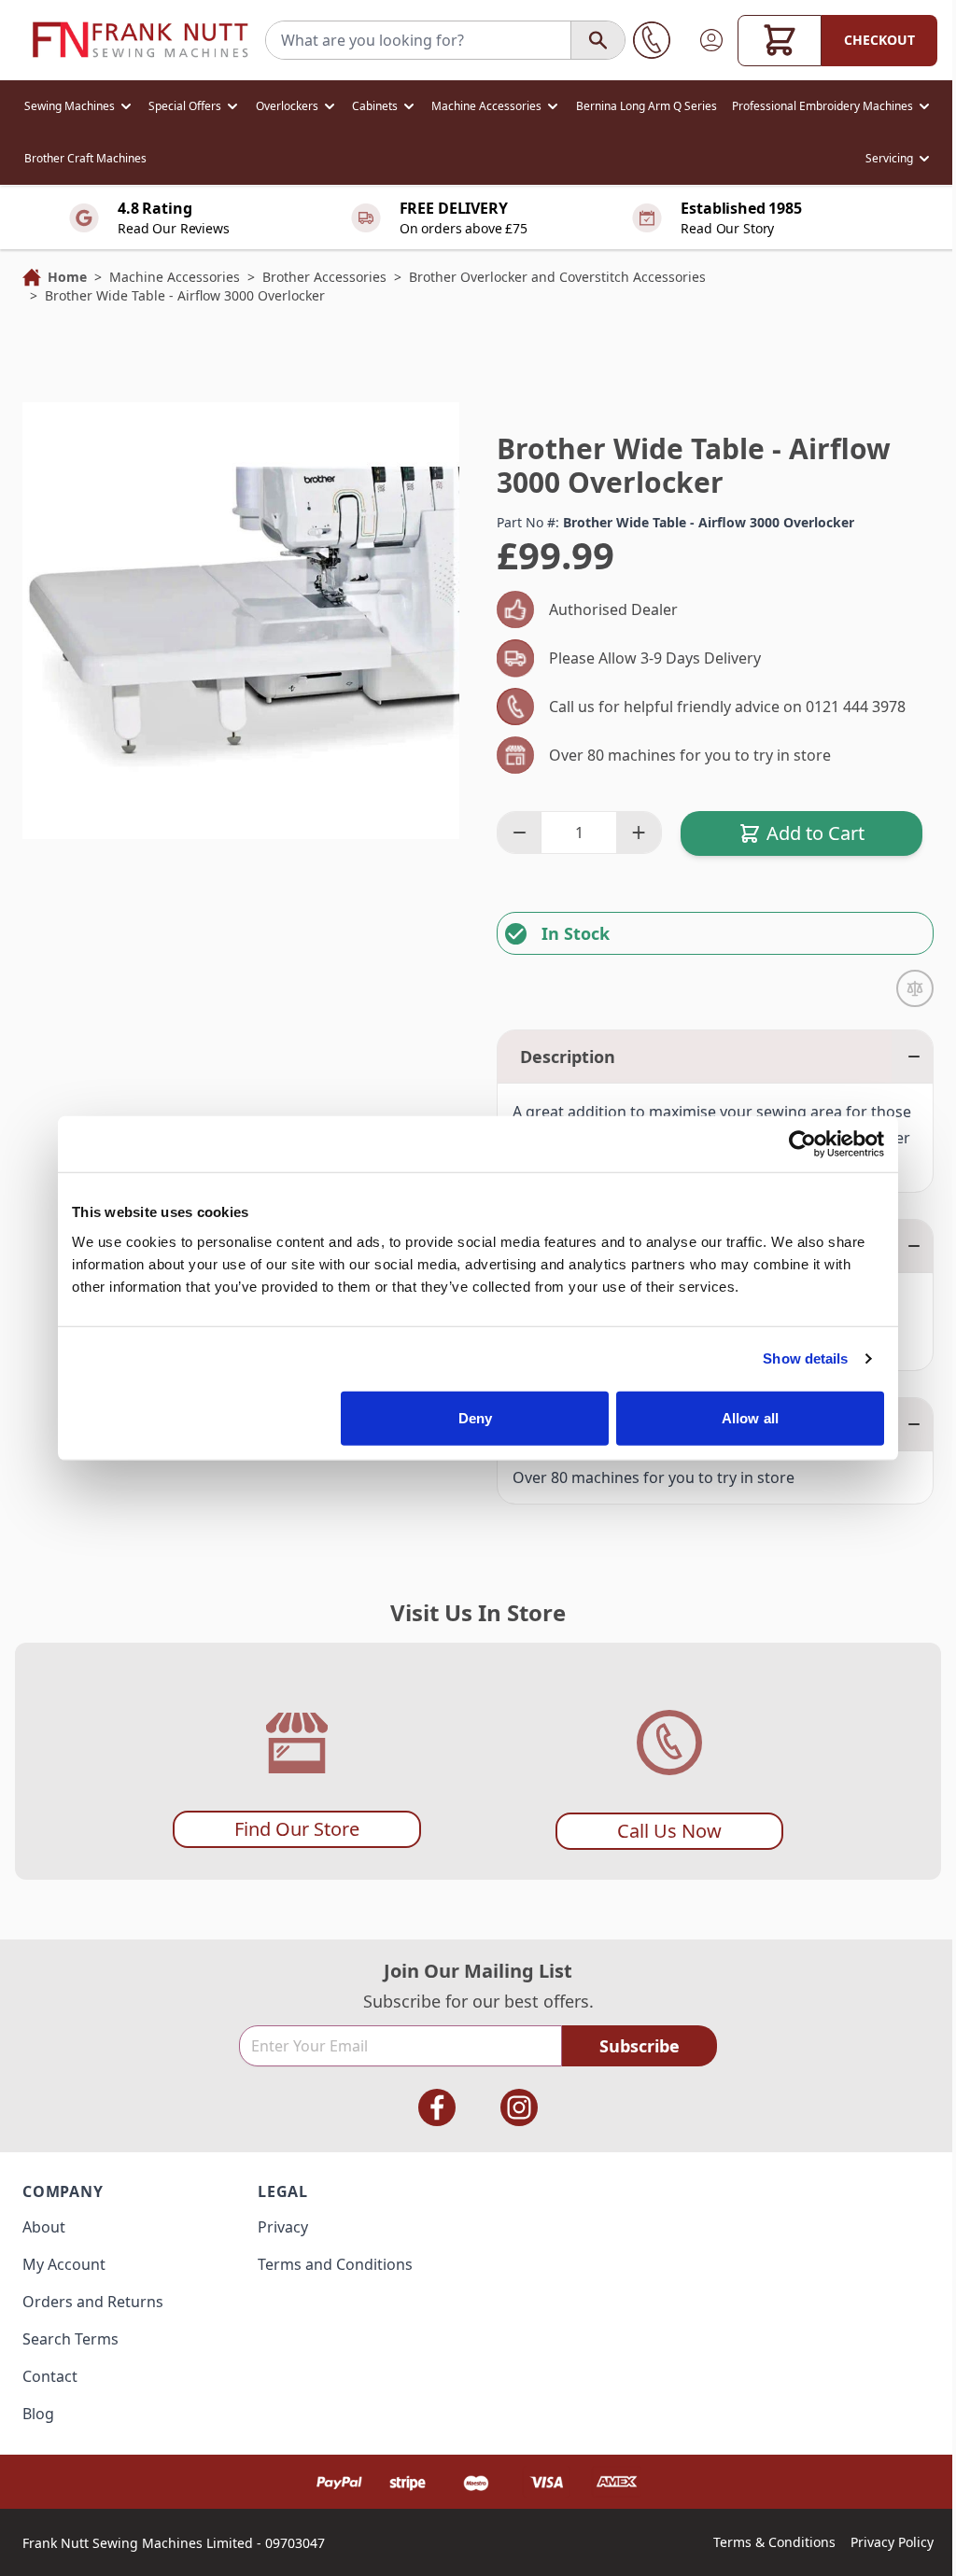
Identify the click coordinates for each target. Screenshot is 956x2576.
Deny (475, 1417)
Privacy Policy (892, 2542)
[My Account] (711, 40)
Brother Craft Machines (85, 158)
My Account (64, 2264)
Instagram (519, 2107)
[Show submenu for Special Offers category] (232, 106)
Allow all (750, 1417)
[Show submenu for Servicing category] (924, 159)
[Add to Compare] (915, 988)
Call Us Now (669, 1831)
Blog (38, 2414)
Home (67, 277)
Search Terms (70, 2339)
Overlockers (287, 106)
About (44, 2227)
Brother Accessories (324, 277)
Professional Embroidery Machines (822, 106)
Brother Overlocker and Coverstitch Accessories (557, 277)
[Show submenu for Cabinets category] (409, 106)
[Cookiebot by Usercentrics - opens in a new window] (802, 1144)
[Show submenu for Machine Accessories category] (553, 106)
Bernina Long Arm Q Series (647, 106)
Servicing (889, 158)
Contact (50, 2376)
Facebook (437, 2107)
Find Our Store (297, 1829)
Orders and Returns (93, 2302)
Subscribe (640, 2046)
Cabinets (375, 106)
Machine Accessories (486, 106)
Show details (805, 1358)
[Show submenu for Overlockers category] (330, 106)
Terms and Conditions (335, 2264)
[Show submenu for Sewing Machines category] (126, 106)
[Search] (597, 40)
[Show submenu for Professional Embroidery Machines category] (924, 106)
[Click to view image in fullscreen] (241, 621)
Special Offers (185, 106)
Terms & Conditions (774, 2542)
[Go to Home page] (140, 40)
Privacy (283, 2227)
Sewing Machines (70, 106)
